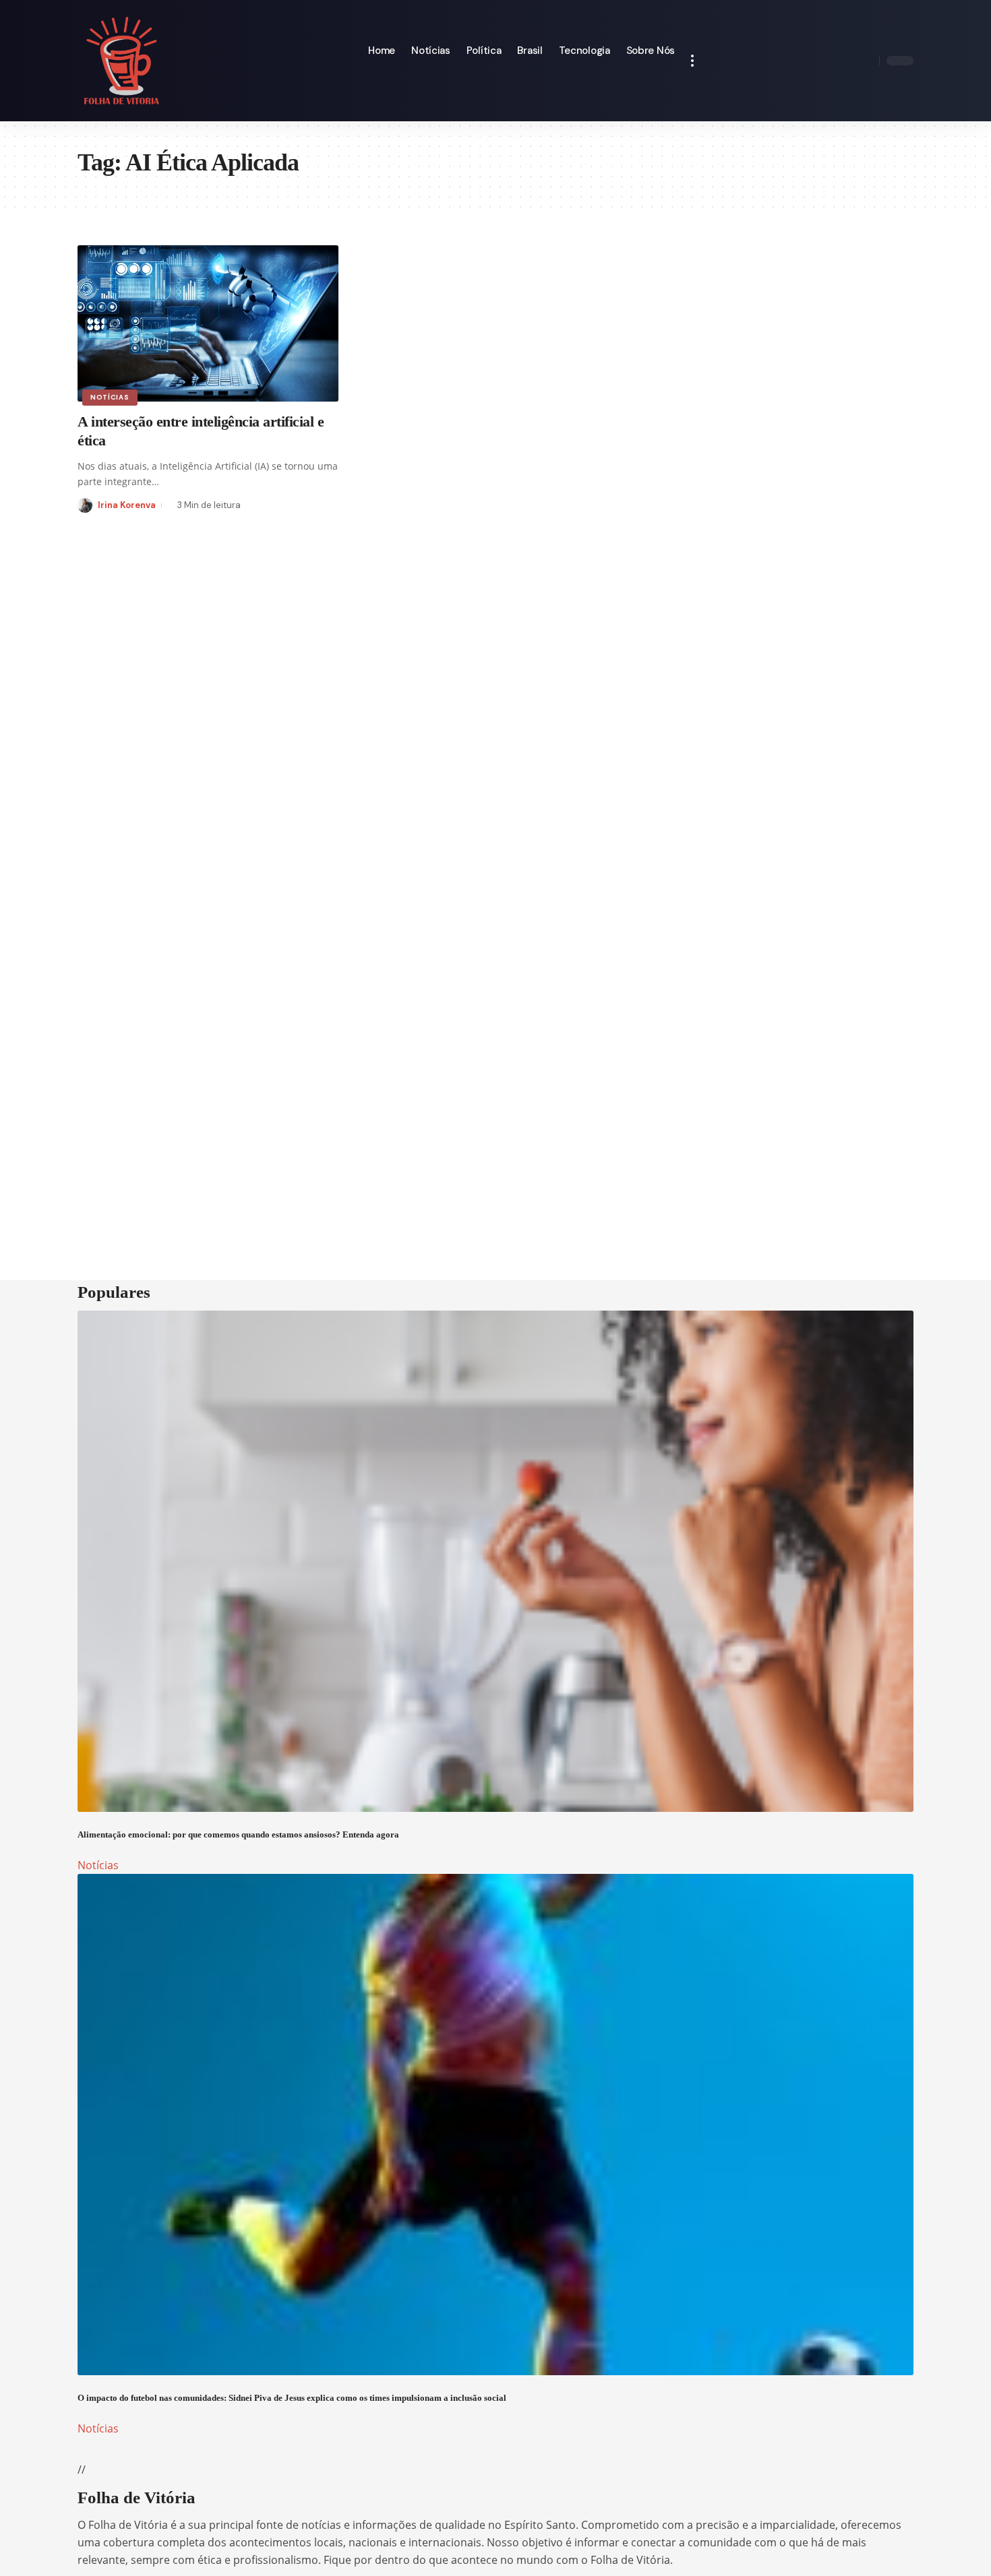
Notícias (110, 397)
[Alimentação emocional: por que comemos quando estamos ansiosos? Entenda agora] (495, 1561)
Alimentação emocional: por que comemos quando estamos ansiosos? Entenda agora (238, 1834)
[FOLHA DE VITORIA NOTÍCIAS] (122, 61)
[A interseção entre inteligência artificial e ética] (208, 323)
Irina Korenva (127, 505)
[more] (692, 61)
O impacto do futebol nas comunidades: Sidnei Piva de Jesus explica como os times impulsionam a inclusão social (292, 2398)
